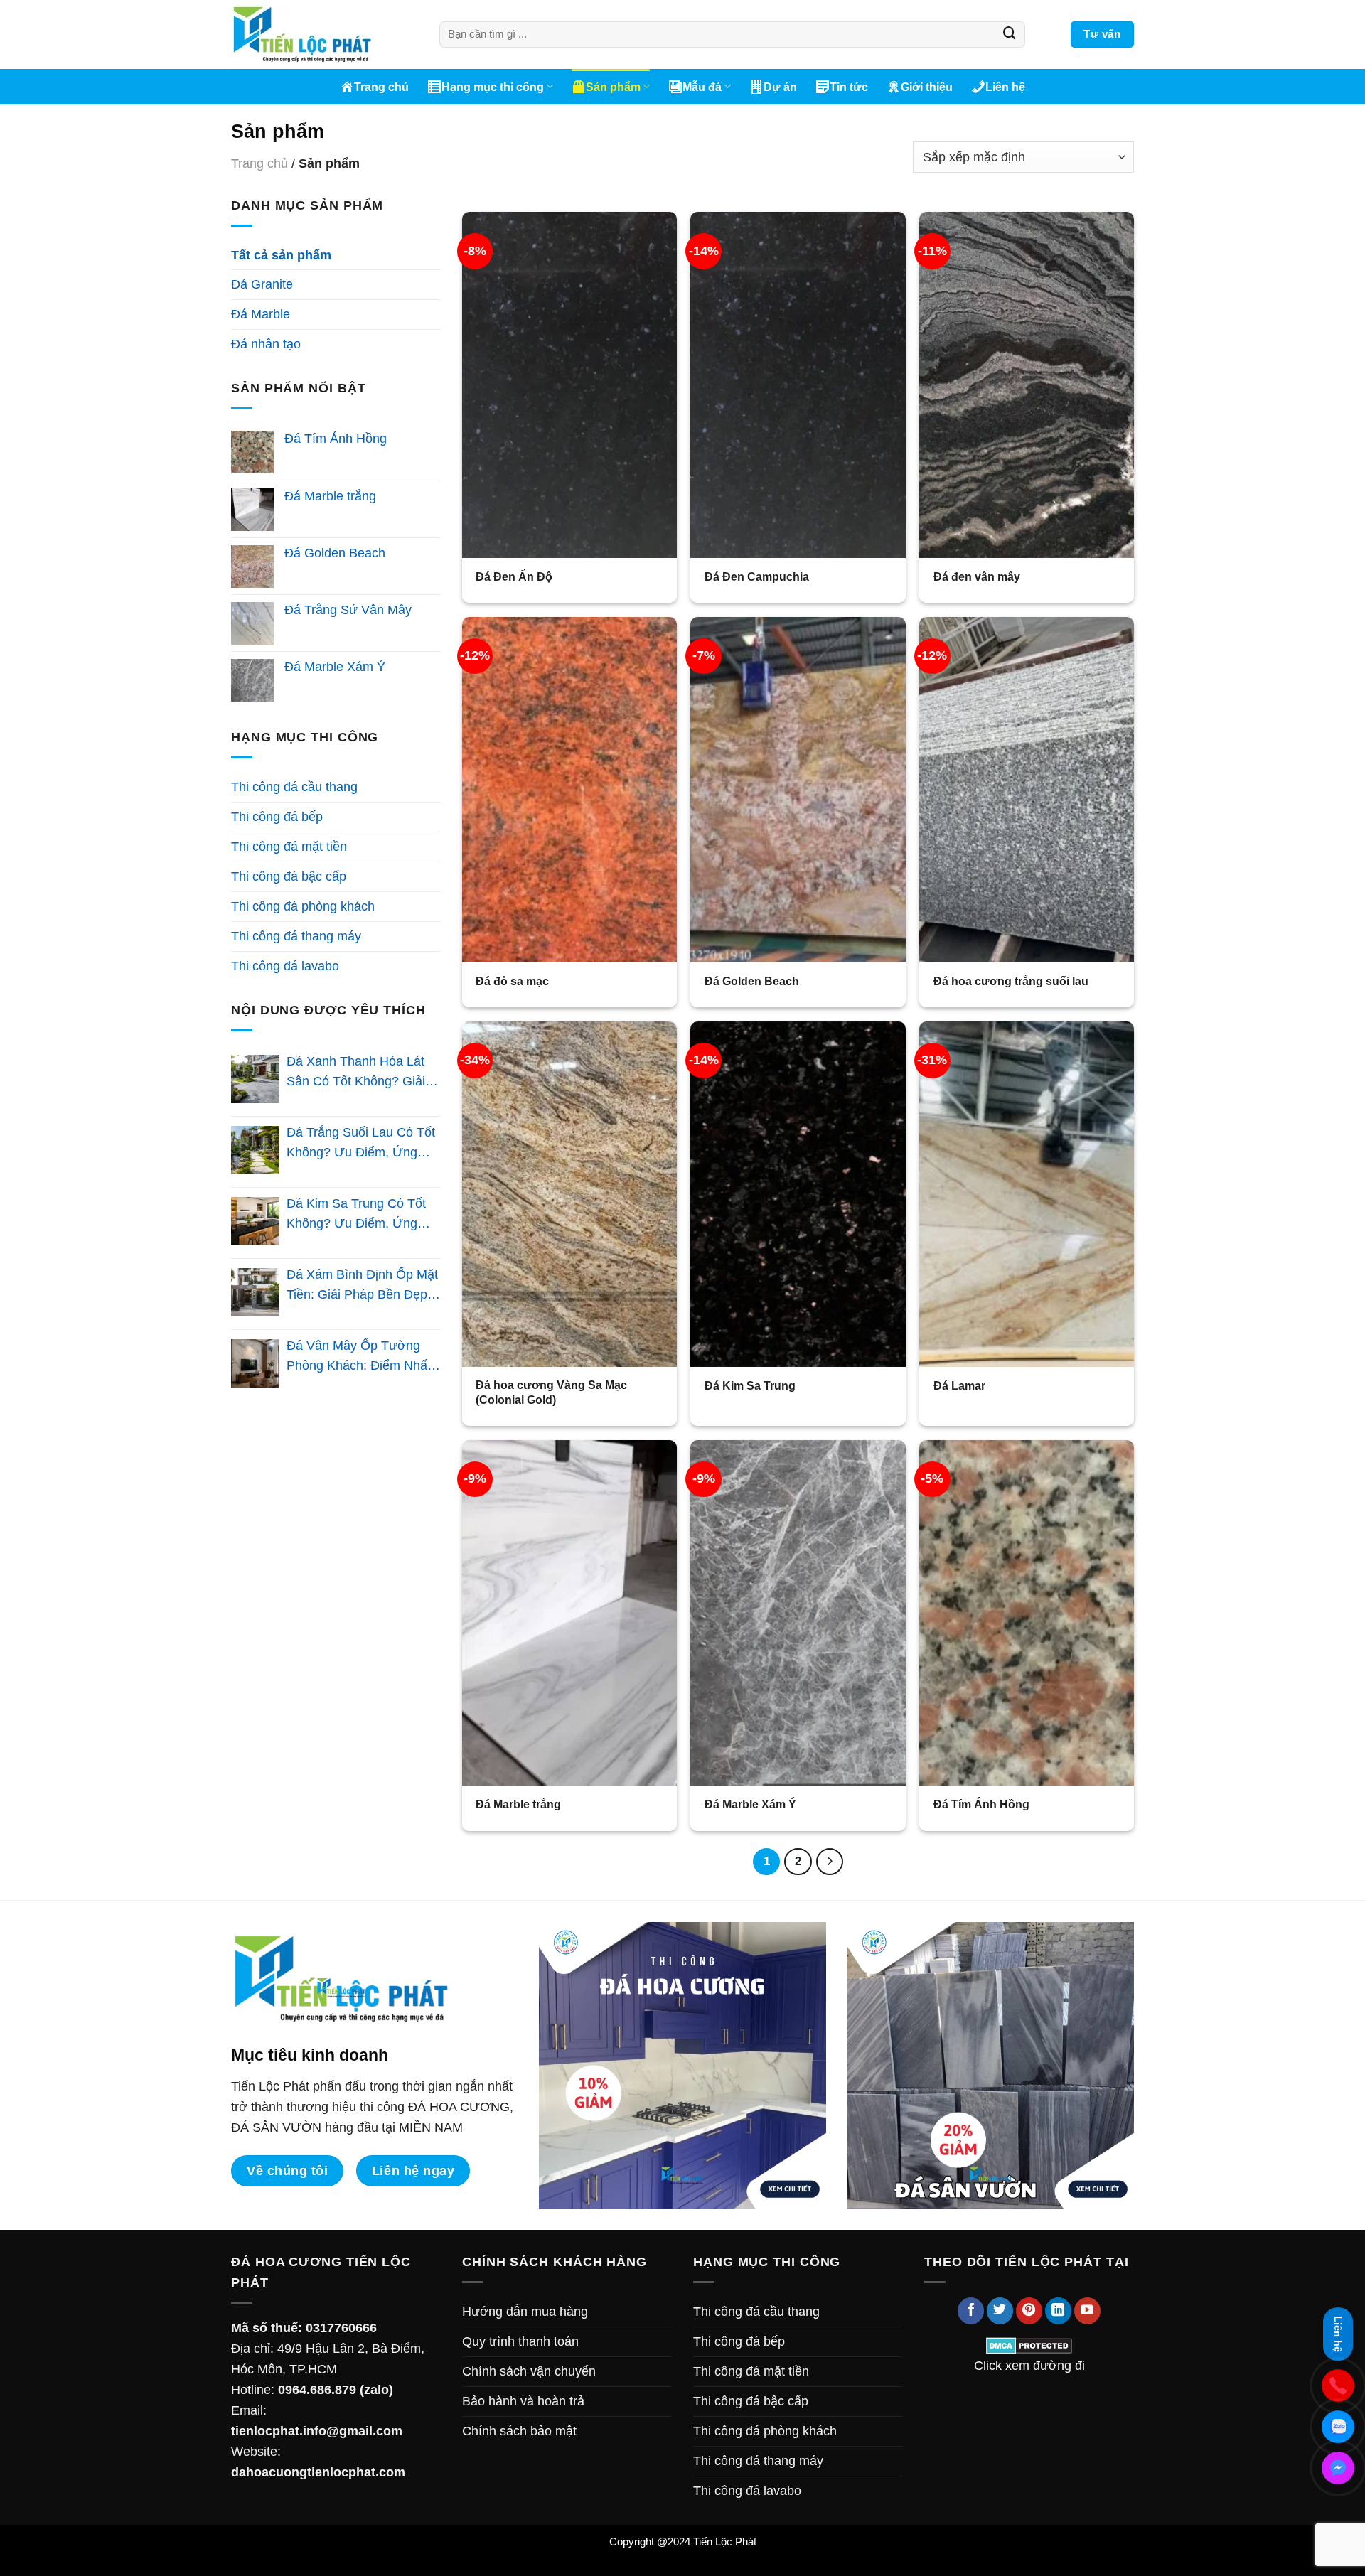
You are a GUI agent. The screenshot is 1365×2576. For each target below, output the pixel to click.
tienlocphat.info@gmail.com (317, 2431)
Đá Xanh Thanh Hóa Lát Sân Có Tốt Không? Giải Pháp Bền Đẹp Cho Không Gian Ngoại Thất (362, 1073)
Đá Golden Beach (752, 981)
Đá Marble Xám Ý (750, 1804)
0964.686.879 (317, 2390)
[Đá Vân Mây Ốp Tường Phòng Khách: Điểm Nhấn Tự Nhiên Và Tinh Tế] (255, 1363)
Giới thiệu (927, 87)
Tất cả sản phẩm (281, 255)
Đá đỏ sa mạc (512, 981)
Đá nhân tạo (266, 344)
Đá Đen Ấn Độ (514, 576)
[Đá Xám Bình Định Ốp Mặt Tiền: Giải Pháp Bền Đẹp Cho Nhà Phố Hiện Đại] (255, 1292)
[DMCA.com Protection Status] (1029, 2345)
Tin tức (849, 87)
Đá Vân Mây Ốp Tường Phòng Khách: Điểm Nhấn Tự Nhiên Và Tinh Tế (360, 1358)
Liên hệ (1005, 87)
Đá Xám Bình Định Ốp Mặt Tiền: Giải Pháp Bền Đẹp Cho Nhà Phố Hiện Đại (362, 1287)
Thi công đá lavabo (285, 966)
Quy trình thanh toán (520, 2341)
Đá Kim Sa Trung (750, 1385)
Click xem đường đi (1029, 2366)
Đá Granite (262, 284)
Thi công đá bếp (277, 817)
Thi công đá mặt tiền (289, 847)
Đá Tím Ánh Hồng (981, 1804)
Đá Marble (261, 314)
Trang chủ (381, 87)
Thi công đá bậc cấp (289, 876)
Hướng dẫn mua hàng (525, 2312)
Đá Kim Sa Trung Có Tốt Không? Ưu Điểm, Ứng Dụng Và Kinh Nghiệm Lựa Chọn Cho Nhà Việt (363, 1215)
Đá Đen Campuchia (757, 576)
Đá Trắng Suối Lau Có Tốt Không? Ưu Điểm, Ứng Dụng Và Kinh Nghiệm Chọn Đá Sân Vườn (361, 1144)
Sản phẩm (613, 87)
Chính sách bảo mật (519, 2431)
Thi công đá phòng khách (303, 906)
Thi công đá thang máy (296, 936)
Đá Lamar (959, 1385)
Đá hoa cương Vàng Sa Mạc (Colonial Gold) (551, 1392)
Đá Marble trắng (518, 1804)
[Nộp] (1010, 35)
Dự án (780, 87)
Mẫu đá (702, 87)
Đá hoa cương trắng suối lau (1011, 981)
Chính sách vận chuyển (529, 2371)
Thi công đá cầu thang (294, 787)
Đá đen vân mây (977, 576)
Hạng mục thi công (493, 87)
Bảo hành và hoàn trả (523, 2401)
